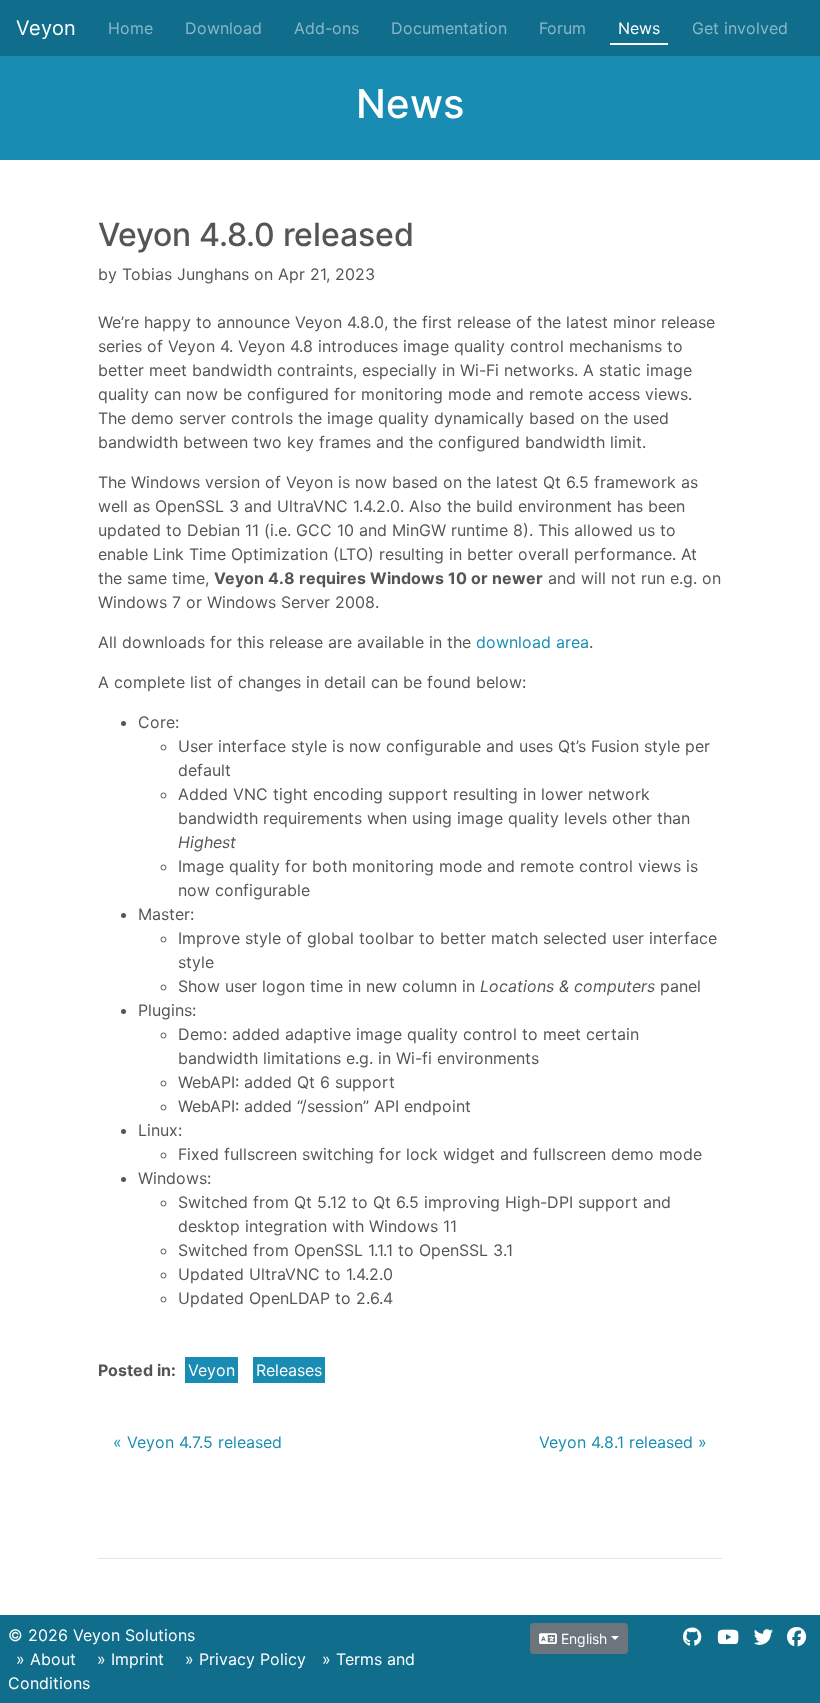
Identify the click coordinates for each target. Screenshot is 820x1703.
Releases (289, 1370)
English (582, 1638)
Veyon (46, 28)
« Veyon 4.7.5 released (197, 1442)
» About (46, 1659)
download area (532, 642)
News (639, 28)
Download (223, 28)
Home (130, 28)
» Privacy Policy (245, 1659)
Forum (562, 28)
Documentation (449, 28)
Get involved (740, 28)
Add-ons (326, 28)
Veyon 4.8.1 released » (623, 1442)
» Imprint (130, 1659)
